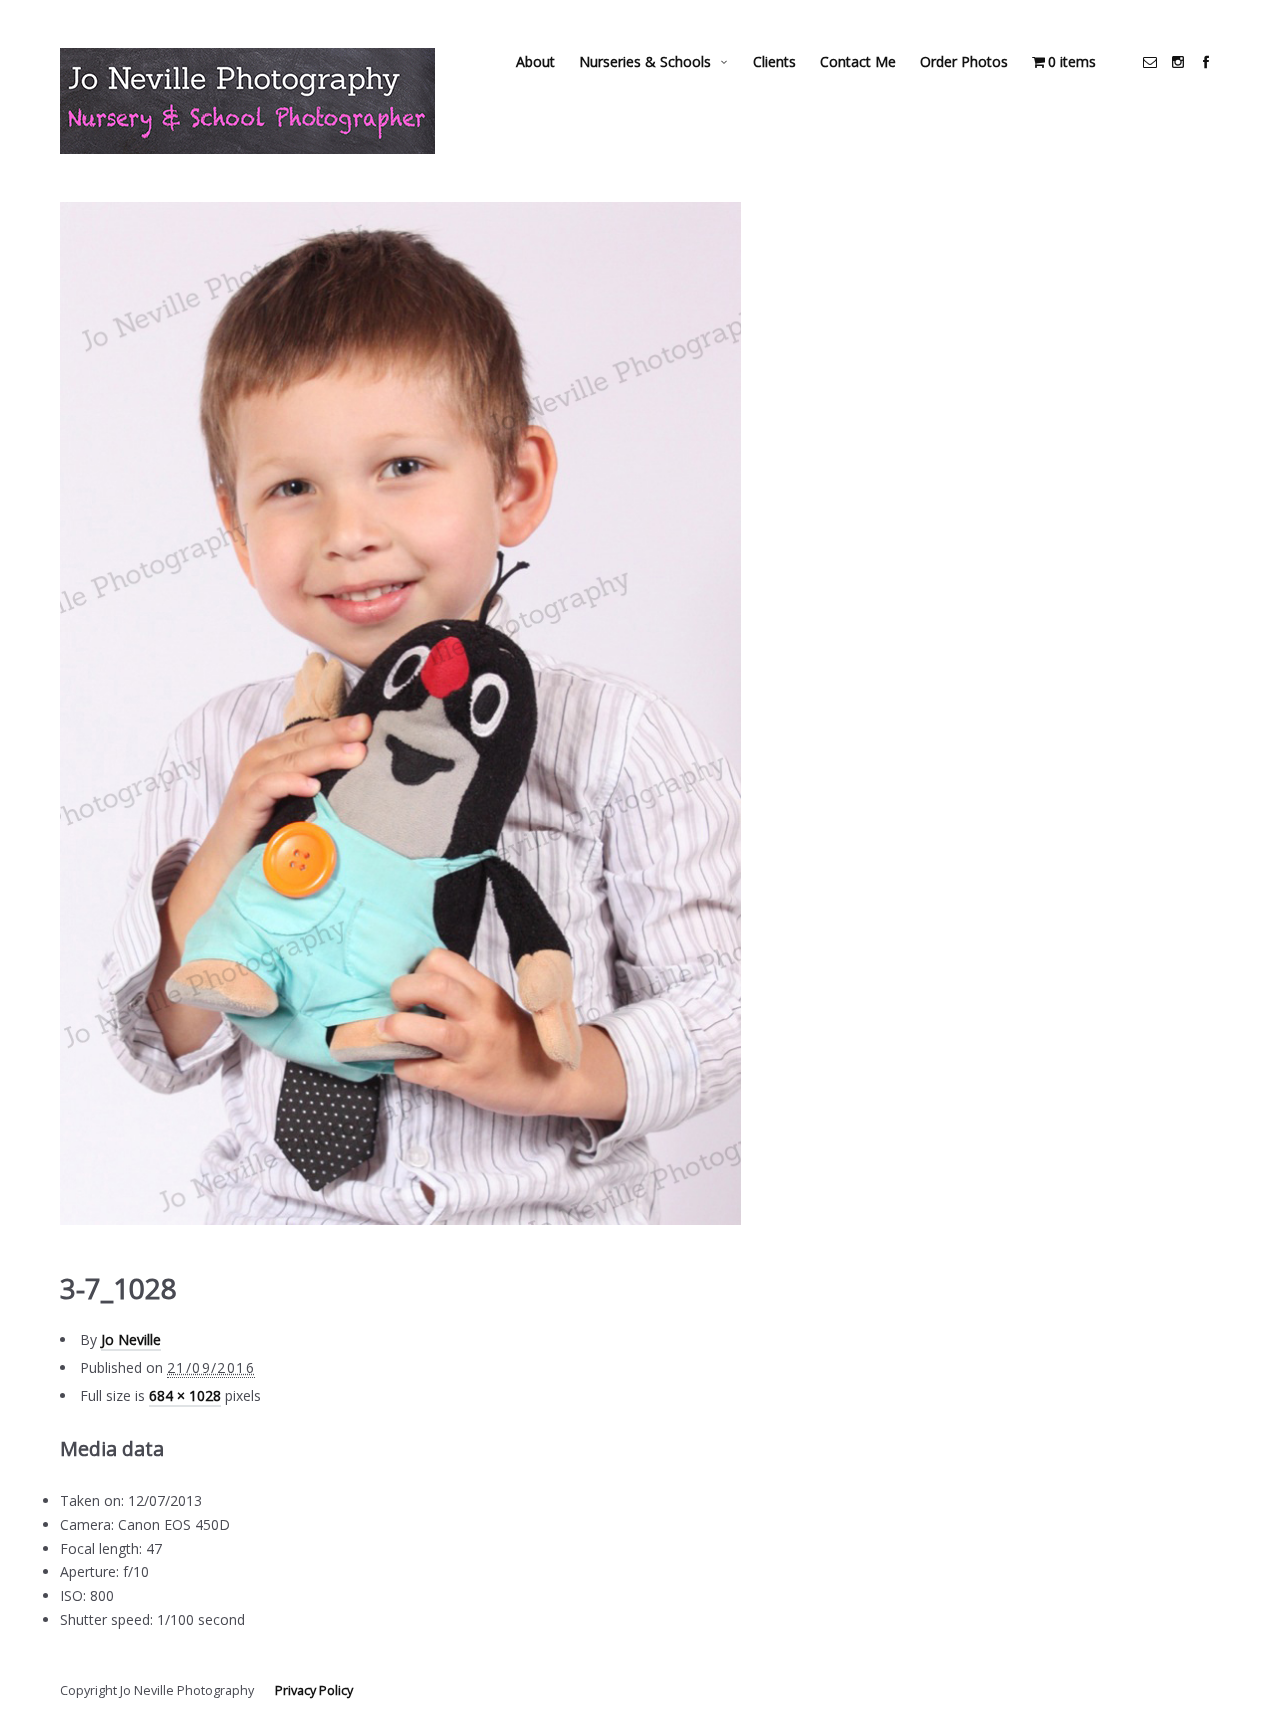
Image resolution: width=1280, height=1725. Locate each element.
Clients (774, 61)
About (535, 61)
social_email (1150, 62)
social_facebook (1206, 62)
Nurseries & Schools (645, 61)
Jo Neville (131, 1339)
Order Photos (964, 61)
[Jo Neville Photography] (247, 101)
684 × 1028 (185, 1395)
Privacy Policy (314, 1690)
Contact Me (858, 61)
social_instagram (1178, 62)
